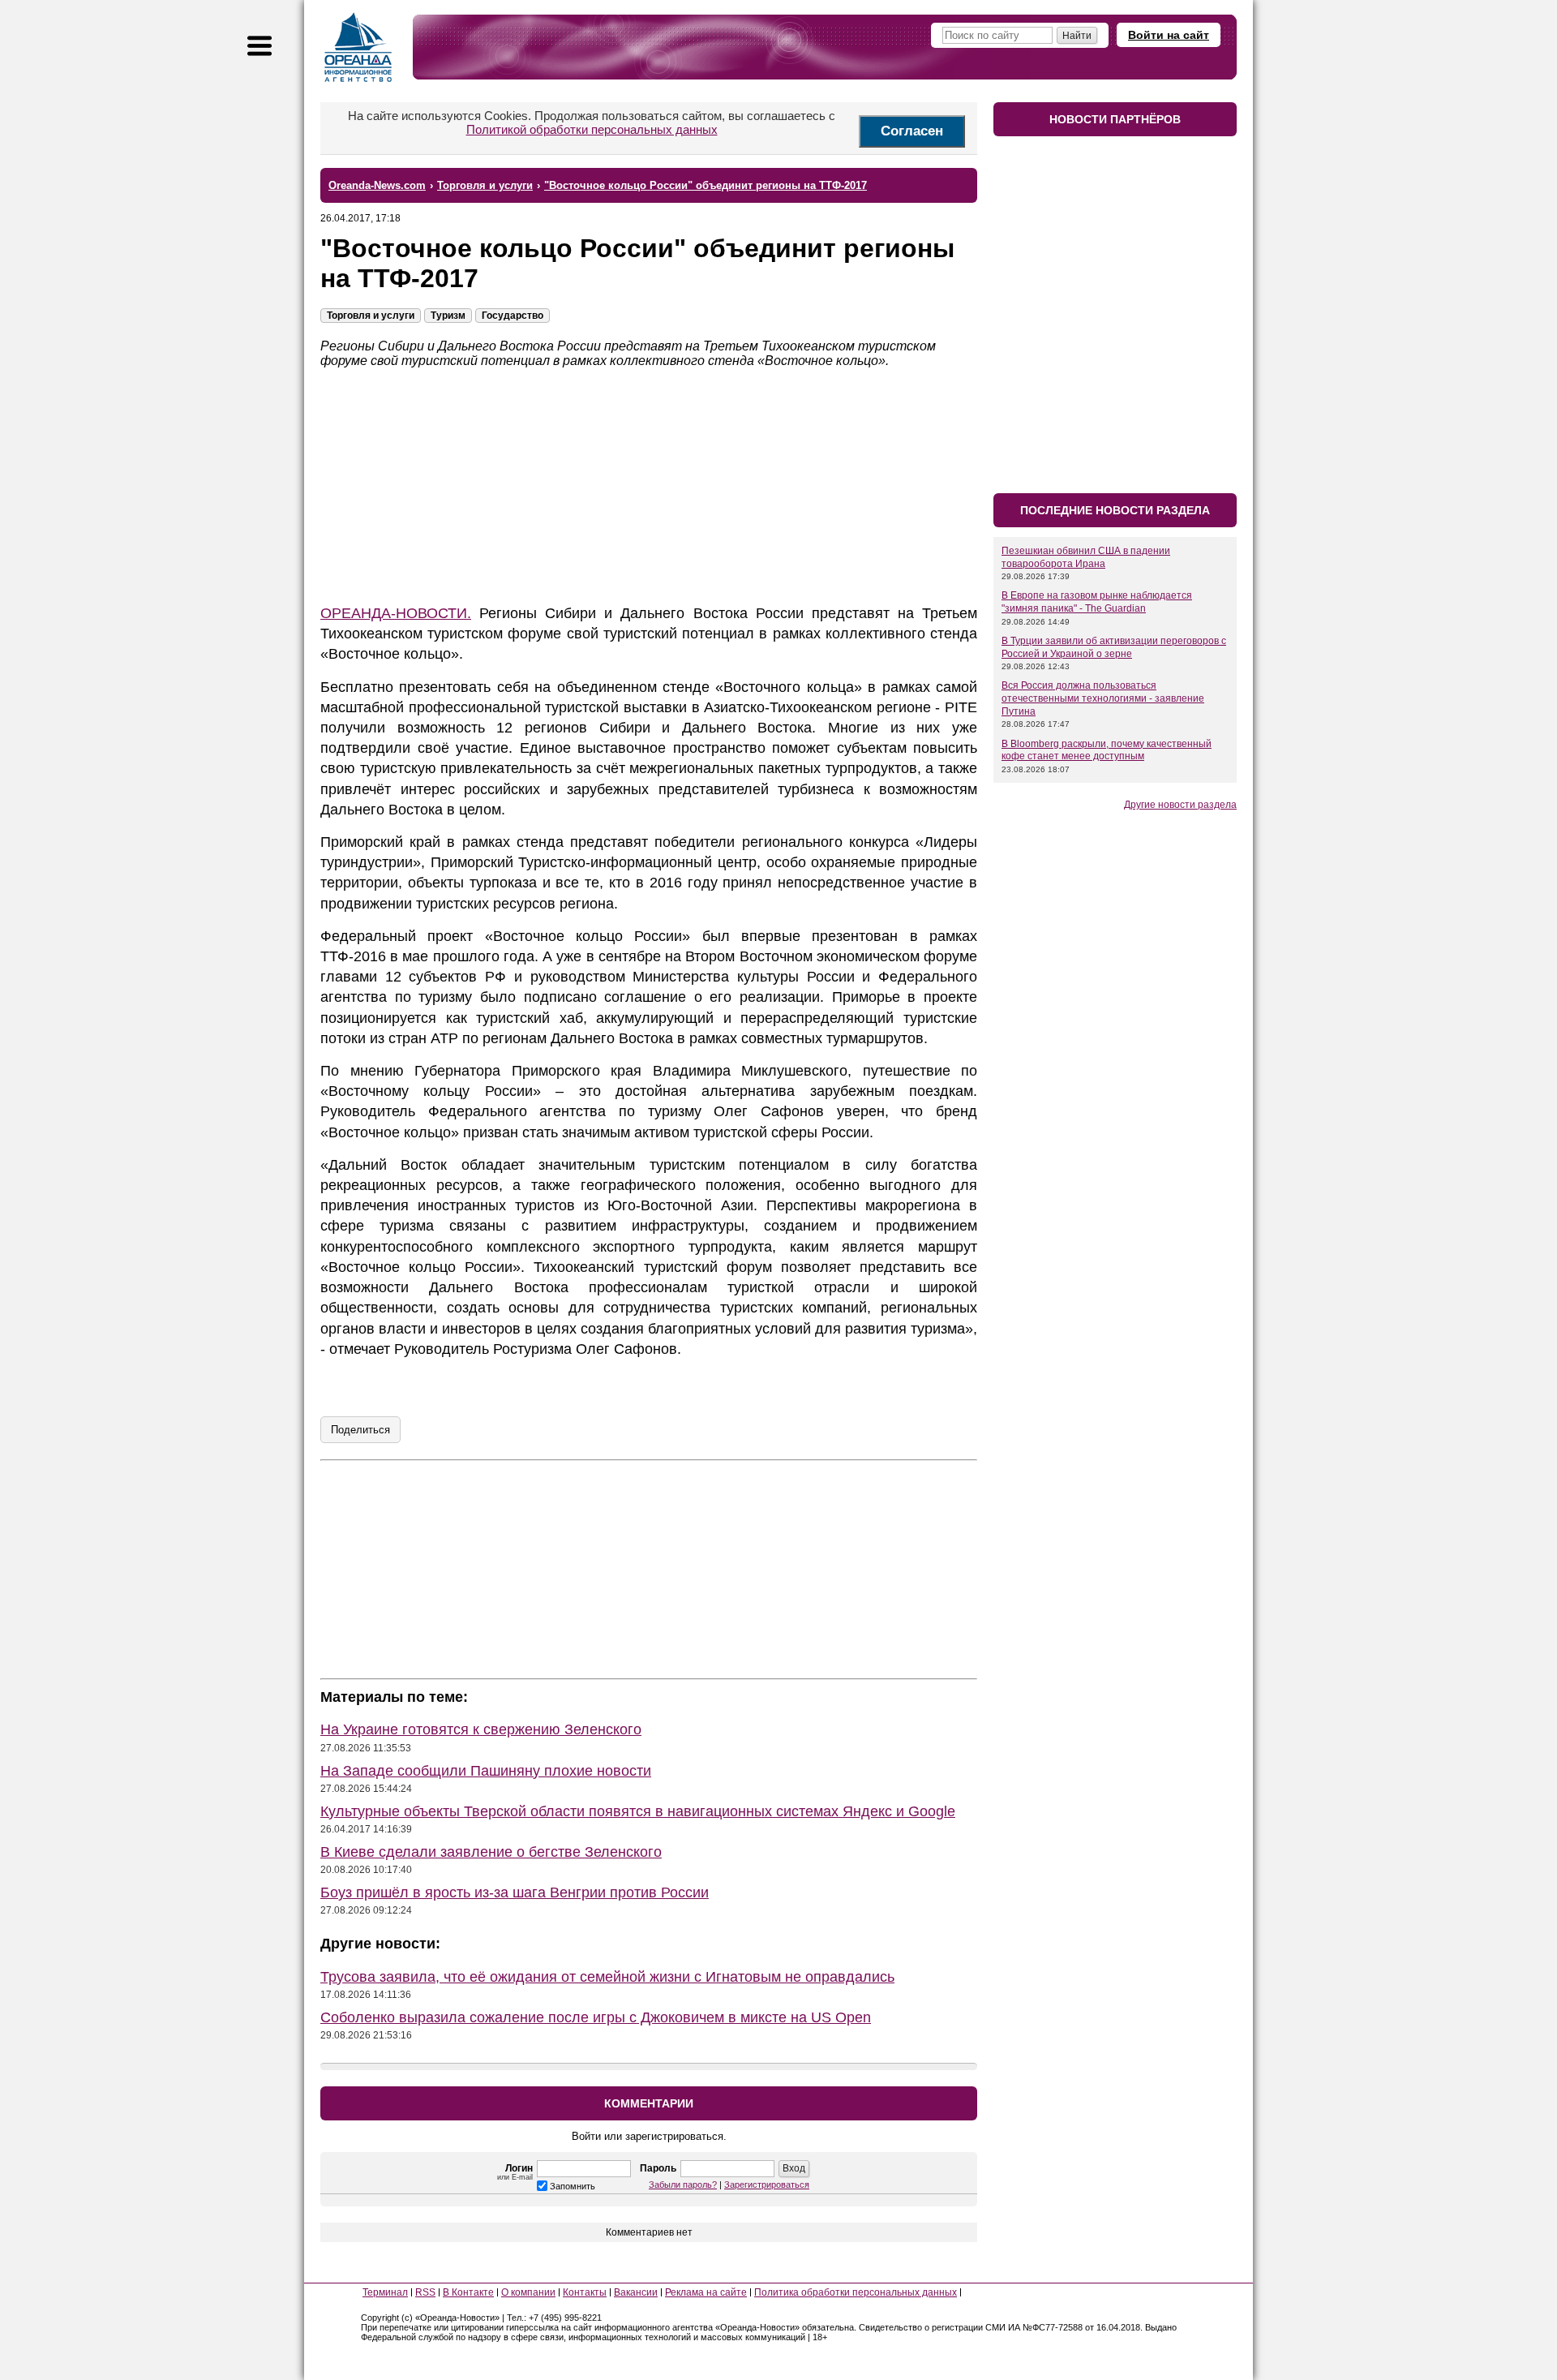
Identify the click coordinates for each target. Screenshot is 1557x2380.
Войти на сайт (1169, 35)
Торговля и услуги (371, 316)
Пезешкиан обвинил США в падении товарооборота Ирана (1086, 557)
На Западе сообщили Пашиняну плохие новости (486, 1771)
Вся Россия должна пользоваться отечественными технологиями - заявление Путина (1103, 698)
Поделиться (360, 1430)
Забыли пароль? (683, 2185)
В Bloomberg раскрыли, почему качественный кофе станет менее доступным (1107, 750)
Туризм (448, 316)
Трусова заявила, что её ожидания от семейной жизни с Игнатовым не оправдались (607, 1977)
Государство (513, 316)
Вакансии (636, 2292)
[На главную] (358, 47)
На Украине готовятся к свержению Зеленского (481, 1729)
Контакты (585, 2292)
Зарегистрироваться (767, 2185)
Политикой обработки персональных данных (592, 129)
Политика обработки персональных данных (856, 2292)
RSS (425, 2292)
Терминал (385, 2292)
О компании (528, 2292)
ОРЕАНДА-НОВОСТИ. (396, 613)
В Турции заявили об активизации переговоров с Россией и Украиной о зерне (1114, 647)
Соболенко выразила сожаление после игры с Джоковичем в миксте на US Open (596, 2017)
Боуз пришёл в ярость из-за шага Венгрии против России (515, 1892)
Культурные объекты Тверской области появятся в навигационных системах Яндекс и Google (638, 1811)
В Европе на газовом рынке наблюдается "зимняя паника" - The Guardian (1097, 602)
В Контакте (468, 2292)
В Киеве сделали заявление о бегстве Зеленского (491, 1852)
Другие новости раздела (1180, 805)
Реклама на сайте (706, 2292)
